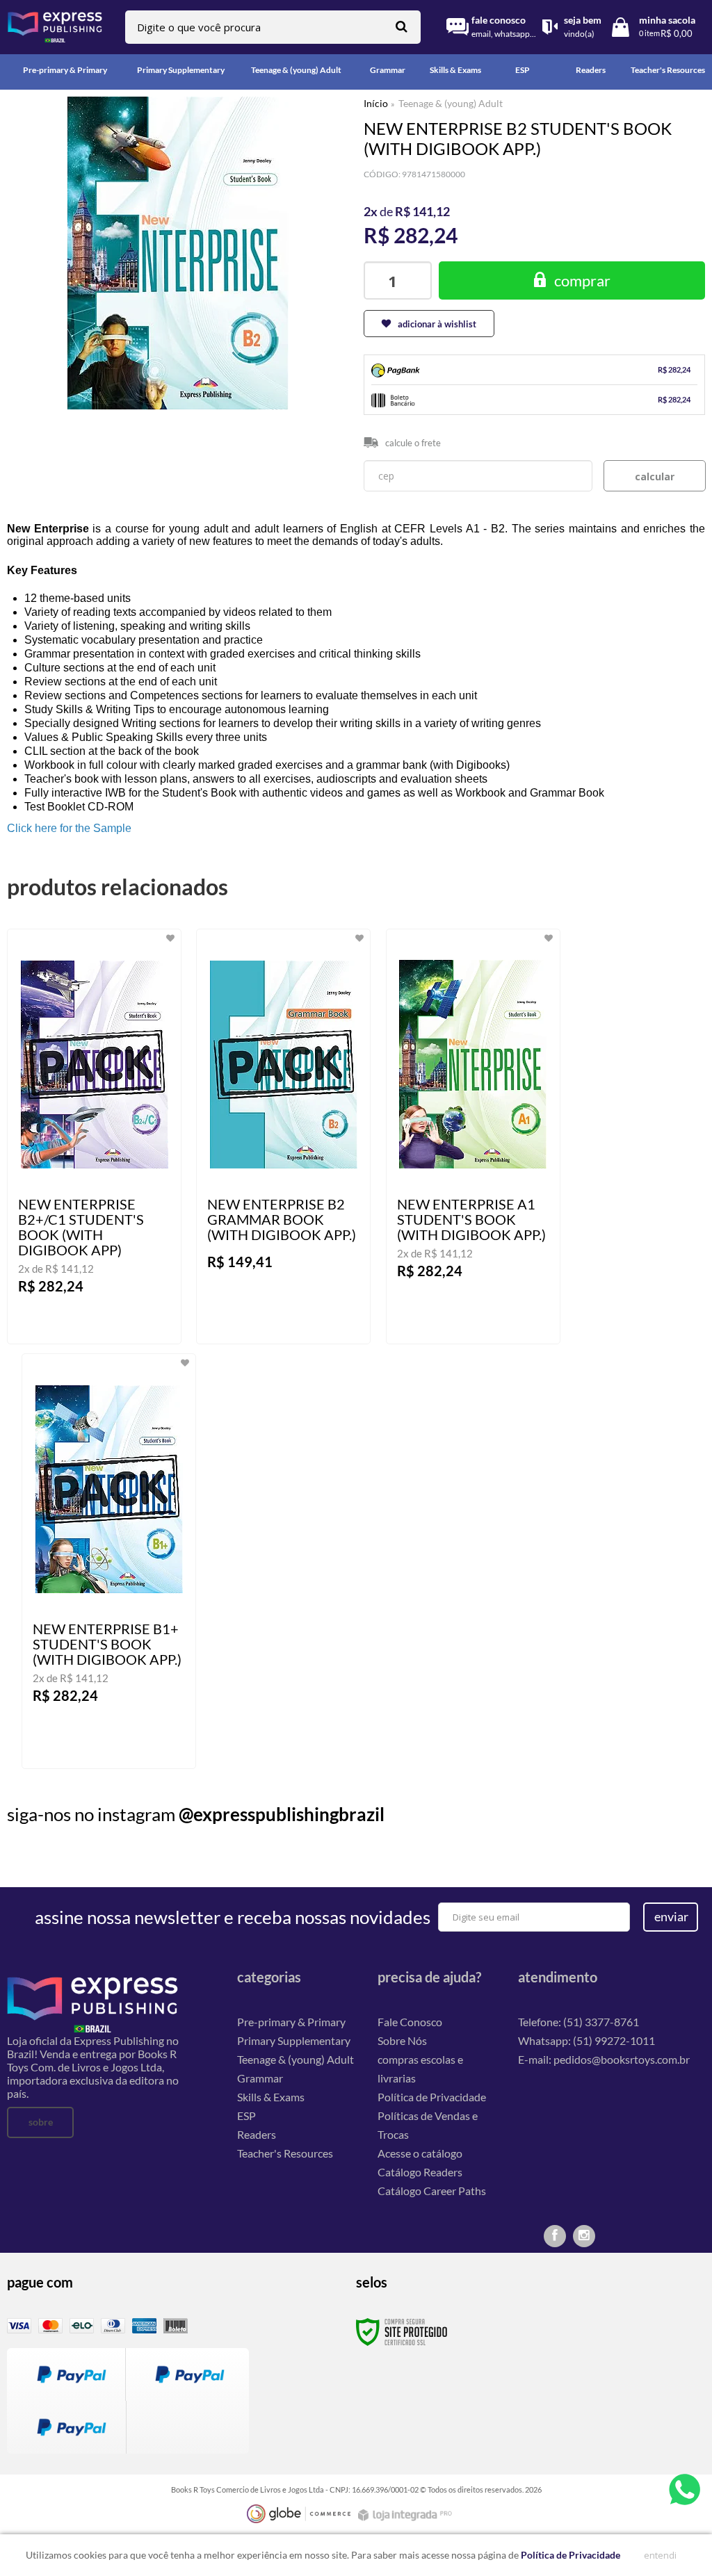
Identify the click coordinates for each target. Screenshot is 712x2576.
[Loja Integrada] (407, 2515)
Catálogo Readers (420, 2172)
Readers (257, 2134)
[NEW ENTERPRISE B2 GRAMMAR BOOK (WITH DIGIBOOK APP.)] (283, 1136)
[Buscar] (402, 26)
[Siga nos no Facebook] (555, 2236)
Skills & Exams (271, 2097)
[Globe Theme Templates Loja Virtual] (299, 2514)
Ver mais (118, 1322)
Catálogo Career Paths (432, 2191)
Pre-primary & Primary (291, 2022)
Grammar (260, 2078)
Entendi (660, 2555)
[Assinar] (671, 1917)
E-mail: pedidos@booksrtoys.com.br (604, 2059)
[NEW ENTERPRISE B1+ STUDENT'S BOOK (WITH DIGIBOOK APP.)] (109, 1561)
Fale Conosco (410, 2022)
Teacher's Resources (285, 2153)
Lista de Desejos (47, 426)
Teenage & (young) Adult (451, 103)
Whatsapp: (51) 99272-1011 (586, 2040)
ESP (246, 2116)
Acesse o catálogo (420, 2153)
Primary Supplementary (294, 2040)
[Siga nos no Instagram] (584, 2236)
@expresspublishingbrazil (282, 1814)
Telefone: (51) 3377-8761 (578, 2022)
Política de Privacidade (432, 2097)
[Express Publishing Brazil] (55, 27)
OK (655, 476)
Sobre (41, 2122)
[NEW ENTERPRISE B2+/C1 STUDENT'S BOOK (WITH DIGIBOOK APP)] (94, 1136)
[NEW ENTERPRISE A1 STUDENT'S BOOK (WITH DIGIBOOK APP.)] (473, 1136)
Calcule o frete (413, 443)
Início (376, 103)
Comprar (582, 280)
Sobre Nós (402, 2040)
